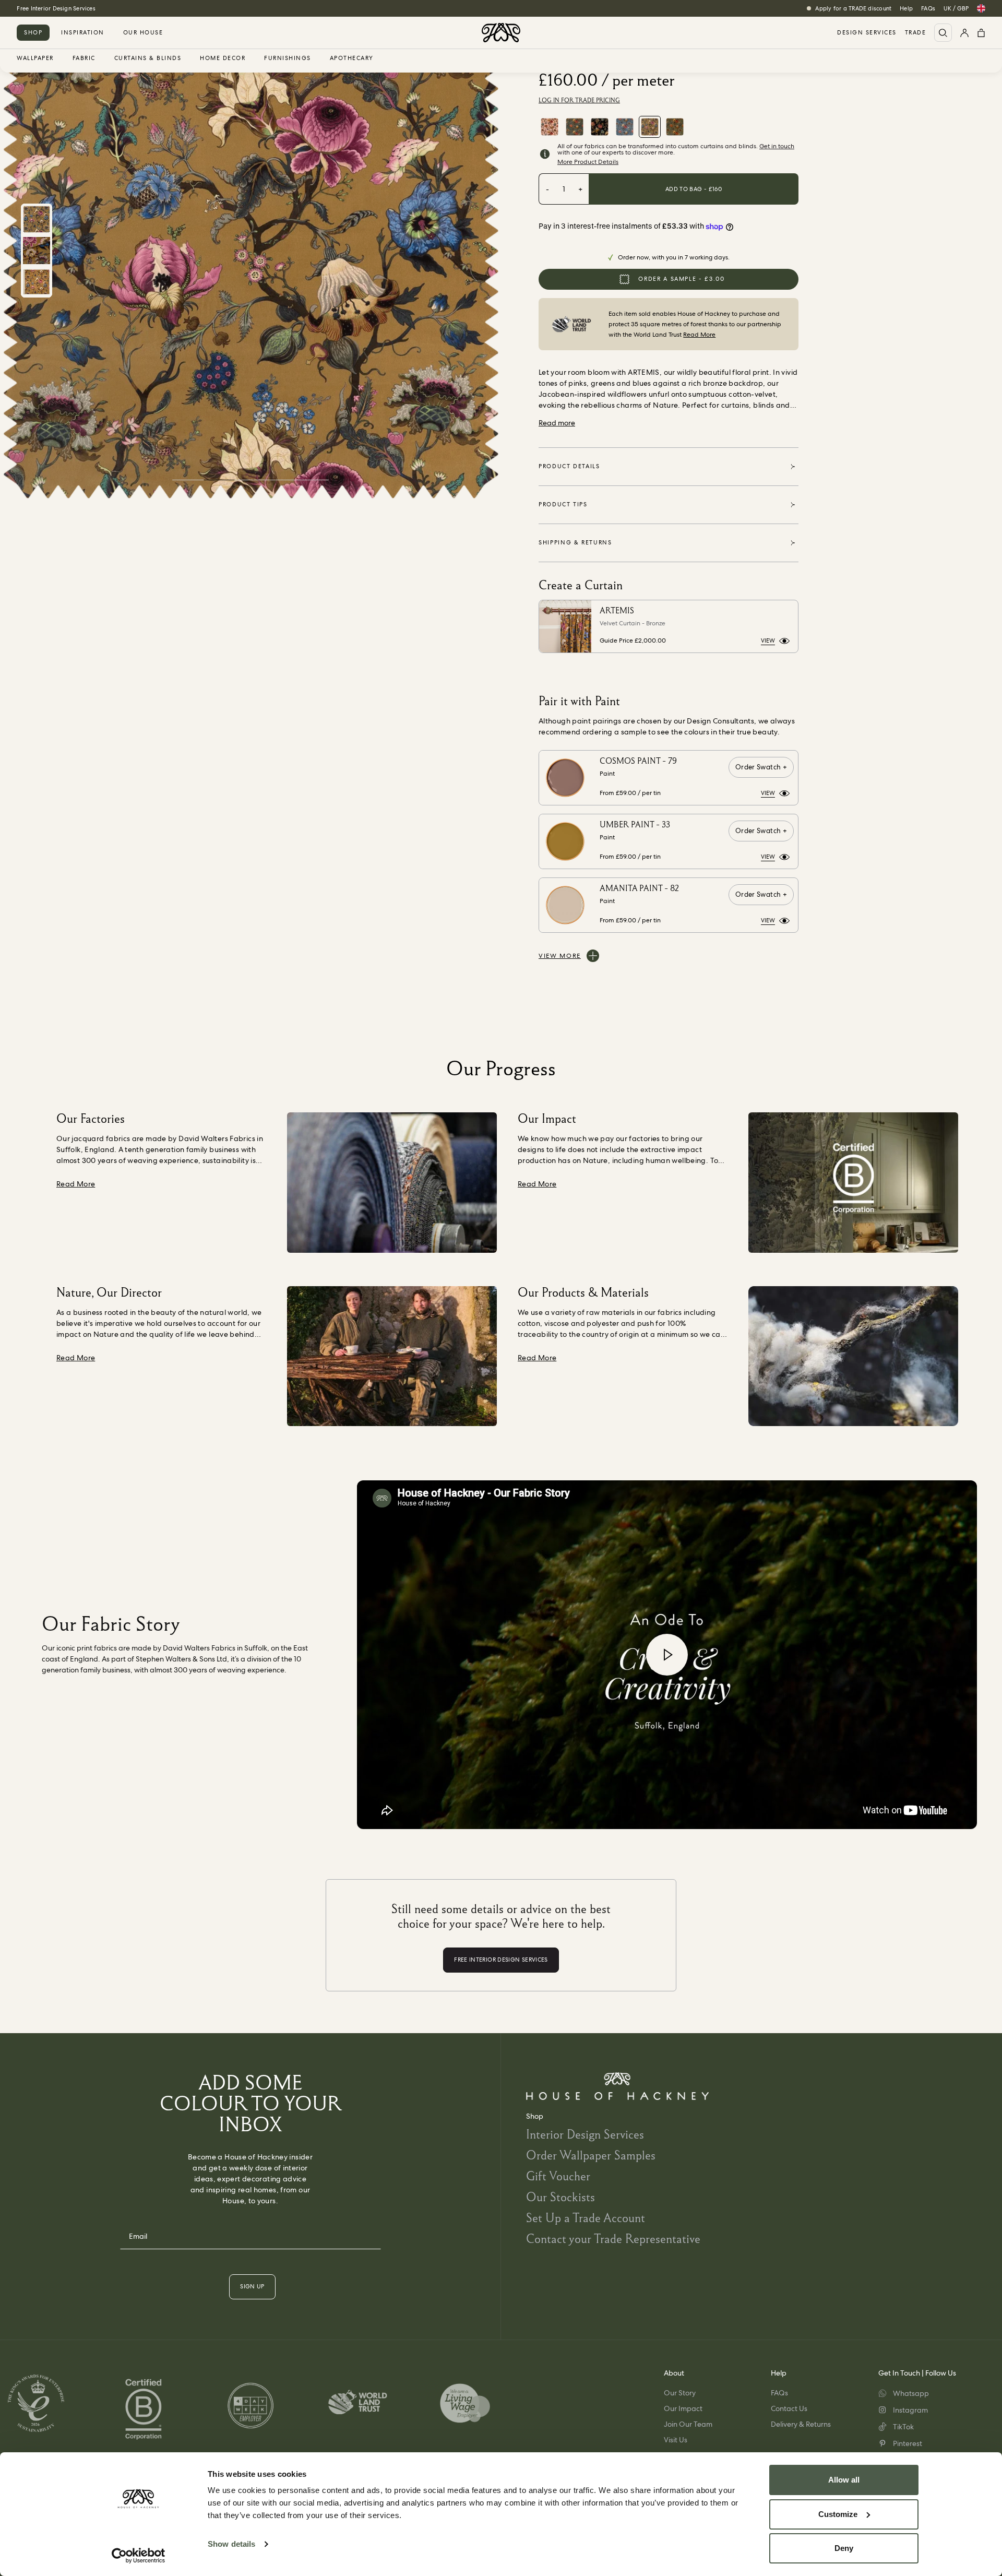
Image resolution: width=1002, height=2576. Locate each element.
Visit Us (676, 2440)
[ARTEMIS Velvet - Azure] (625, 127)
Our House (143, 32)
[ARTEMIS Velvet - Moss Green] (675, 127)
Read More (699, 335)
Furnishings (288, 58)
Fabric (84, 58)
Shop (33, 32)
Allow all (844, 2480)
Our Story (680, 2393)
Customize (838, 2514)
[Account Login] (964, 33)
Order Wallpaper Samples (591, 2155)
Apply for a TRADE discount (853, 8)
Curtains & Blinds (148, 58)
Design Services (867, 33)
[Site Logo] (501, 33)
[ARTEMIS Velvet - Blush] (550, 127)
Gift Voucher (558, 2176)
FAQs (928, 8)
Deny (844, 2548)
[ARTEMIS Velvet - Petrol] (575, 127)
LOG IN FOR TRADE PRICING (579, 100)
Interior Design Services (585, 2134)
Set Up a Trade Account (586, 2218)
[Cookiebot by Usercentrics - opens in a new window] (139, 2556)
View (768, 640)
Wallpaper (35, 58)
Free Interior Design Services (56, 8)
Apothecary (352, 58)
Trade (916, 33)
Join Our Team (688, 2424)
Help (906, 8)
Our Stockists (560, 2197)
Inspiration (83, 32)
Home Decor (223, 58)
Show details (231, 2544)
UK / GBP (956, 8)
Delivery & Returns (801, 2424)
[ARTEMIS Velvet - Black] (600, 127)
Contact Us (789, 2408)
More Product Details (588, 162)
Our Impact (683, 2408)
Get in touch (777, 146)
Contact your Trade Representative (613, 2239)
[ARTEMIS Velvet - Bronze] (650, 127)
